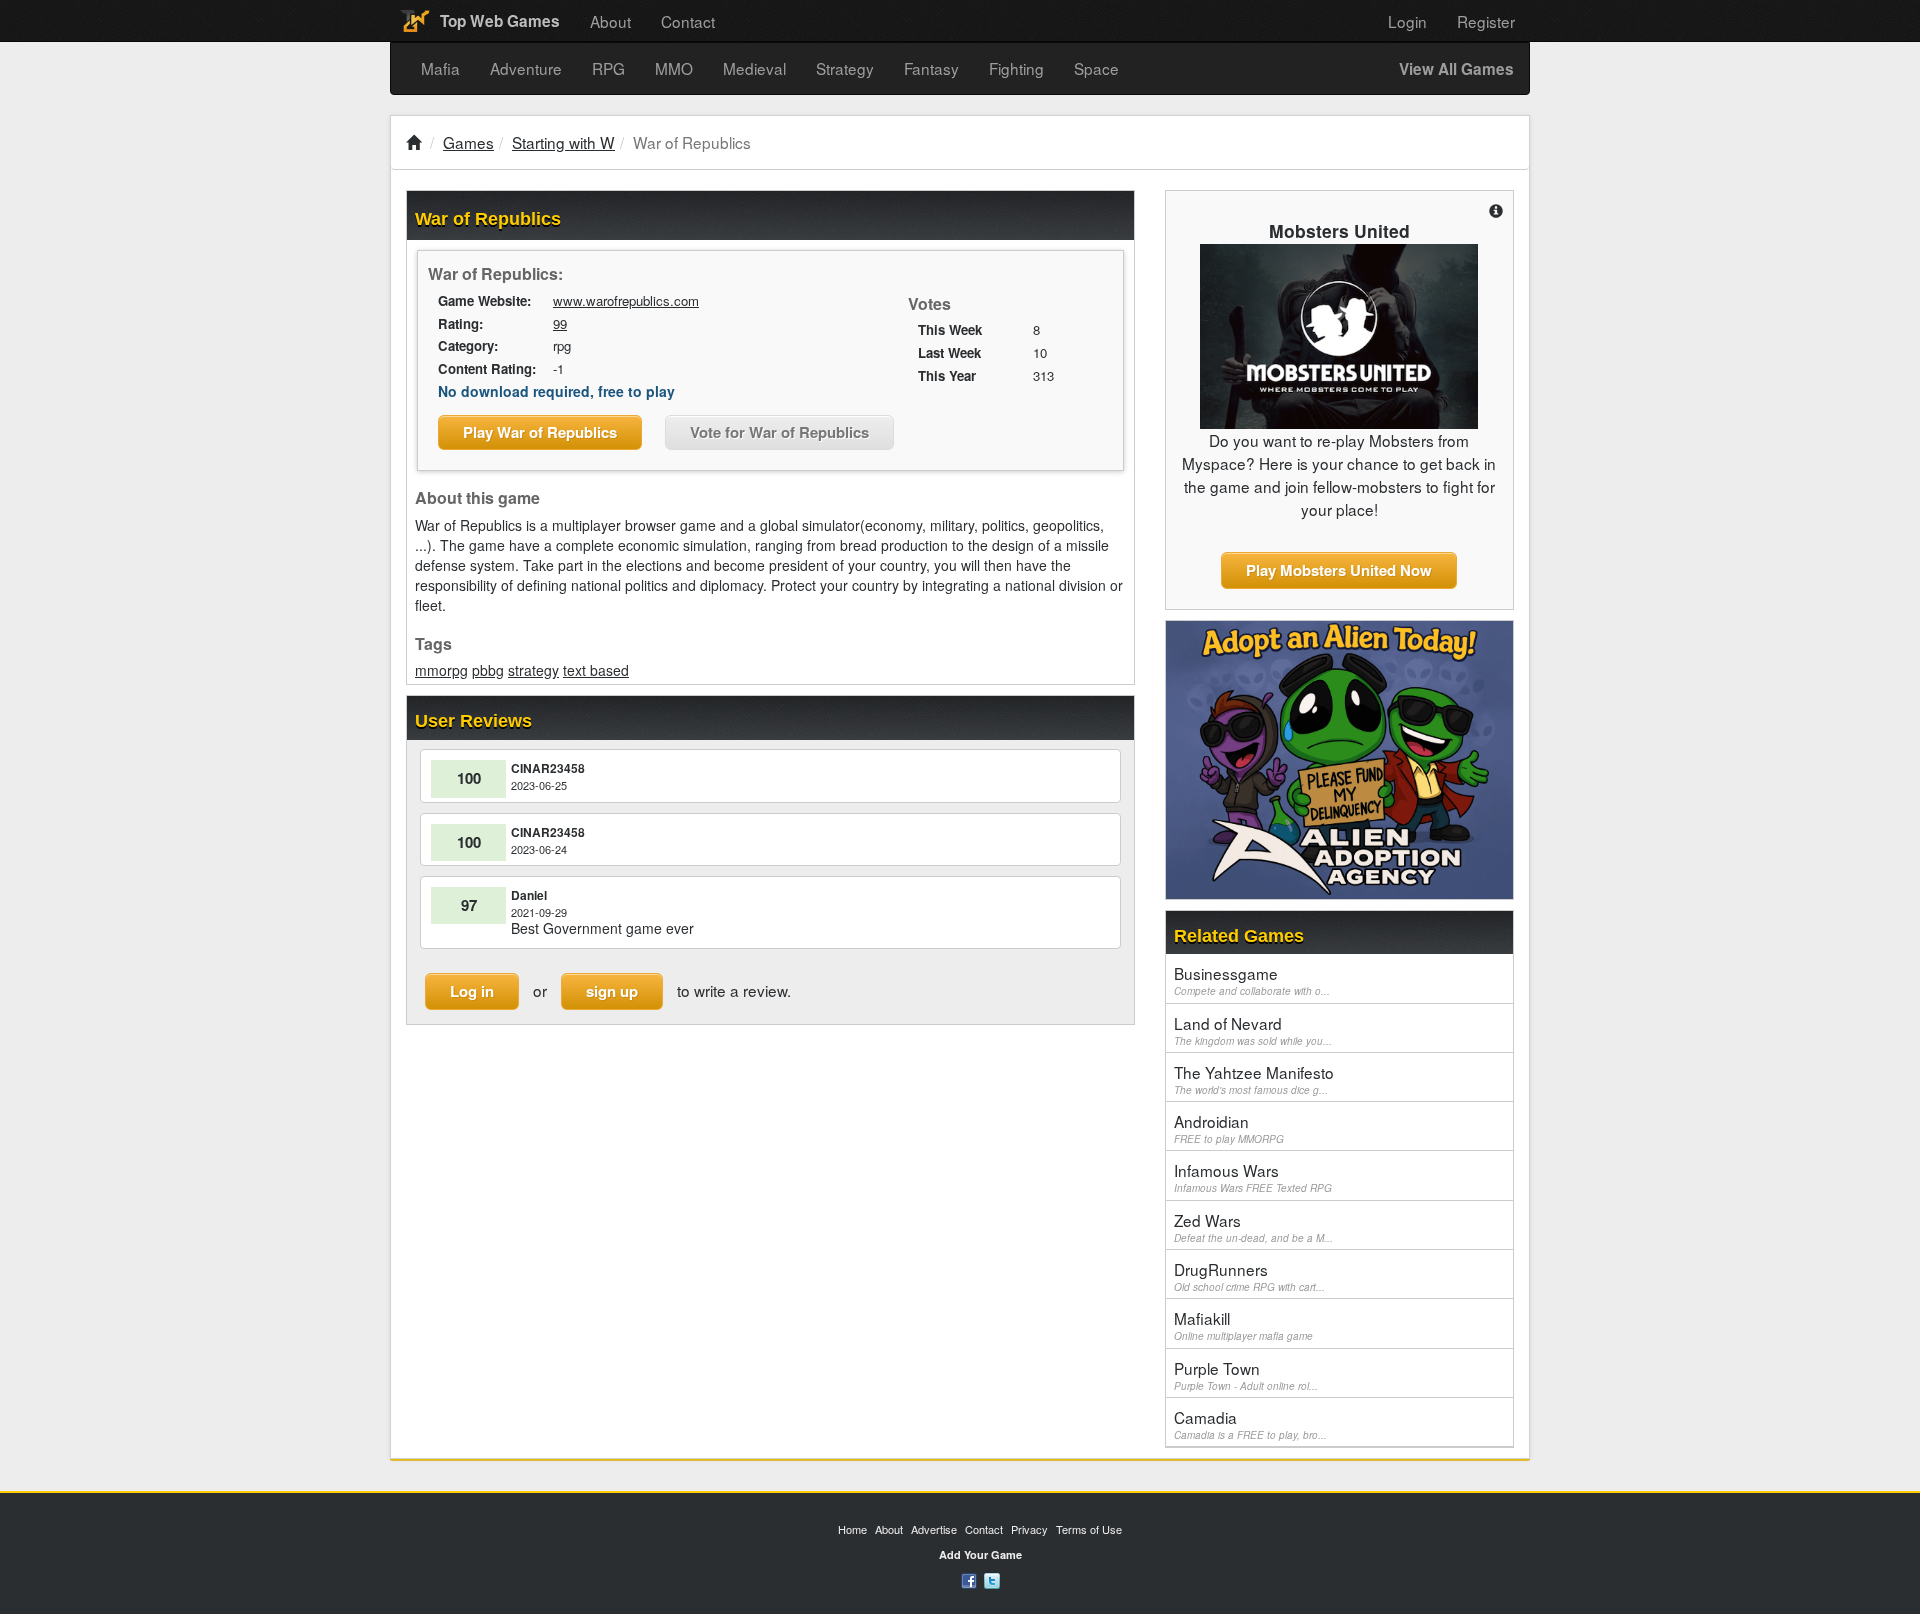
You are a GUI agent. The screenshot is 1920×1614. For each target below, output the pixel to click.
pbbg (488, 670)
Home (852, 1529)
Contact (688, 21)
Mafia (440, 68)
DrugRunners (1249, 1276)
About (610, 21)
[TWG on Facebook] (969, 1579)
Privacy (1029, 1529)
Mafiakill (1243, 1325)
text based (596, 670)
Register (1486, 21)
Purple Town (1246, 1375)
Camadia (1250, 1424)
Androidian (1229, 1128)
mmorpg (441, 670)
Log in (472, 991)
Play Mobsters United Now (1339, 570)
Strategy (845, 68)
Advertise (934, 1529)
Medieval (754, 68)
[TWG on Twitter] (992, 1579)
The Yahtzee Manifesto (1254, 1079)
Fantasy (931, 68)
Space (1096, 68)
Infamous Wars (1253, 1177)
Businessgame (1252, 980)
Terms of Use (1089, 1529)
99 (560, 323)
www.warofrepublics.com (626, 300)
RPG (608, 68)
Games (468, 142)
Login (1407, 21)
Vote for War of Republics (779, 432)
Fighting (1016, 68)
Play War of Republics (540, 432)
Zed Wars (1253, 1227)
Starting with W (563, 142)
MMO (674, 68)
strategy (533, 670)
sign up (612, 991)
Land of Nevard (1253, 1030)
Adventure (526, 68)
